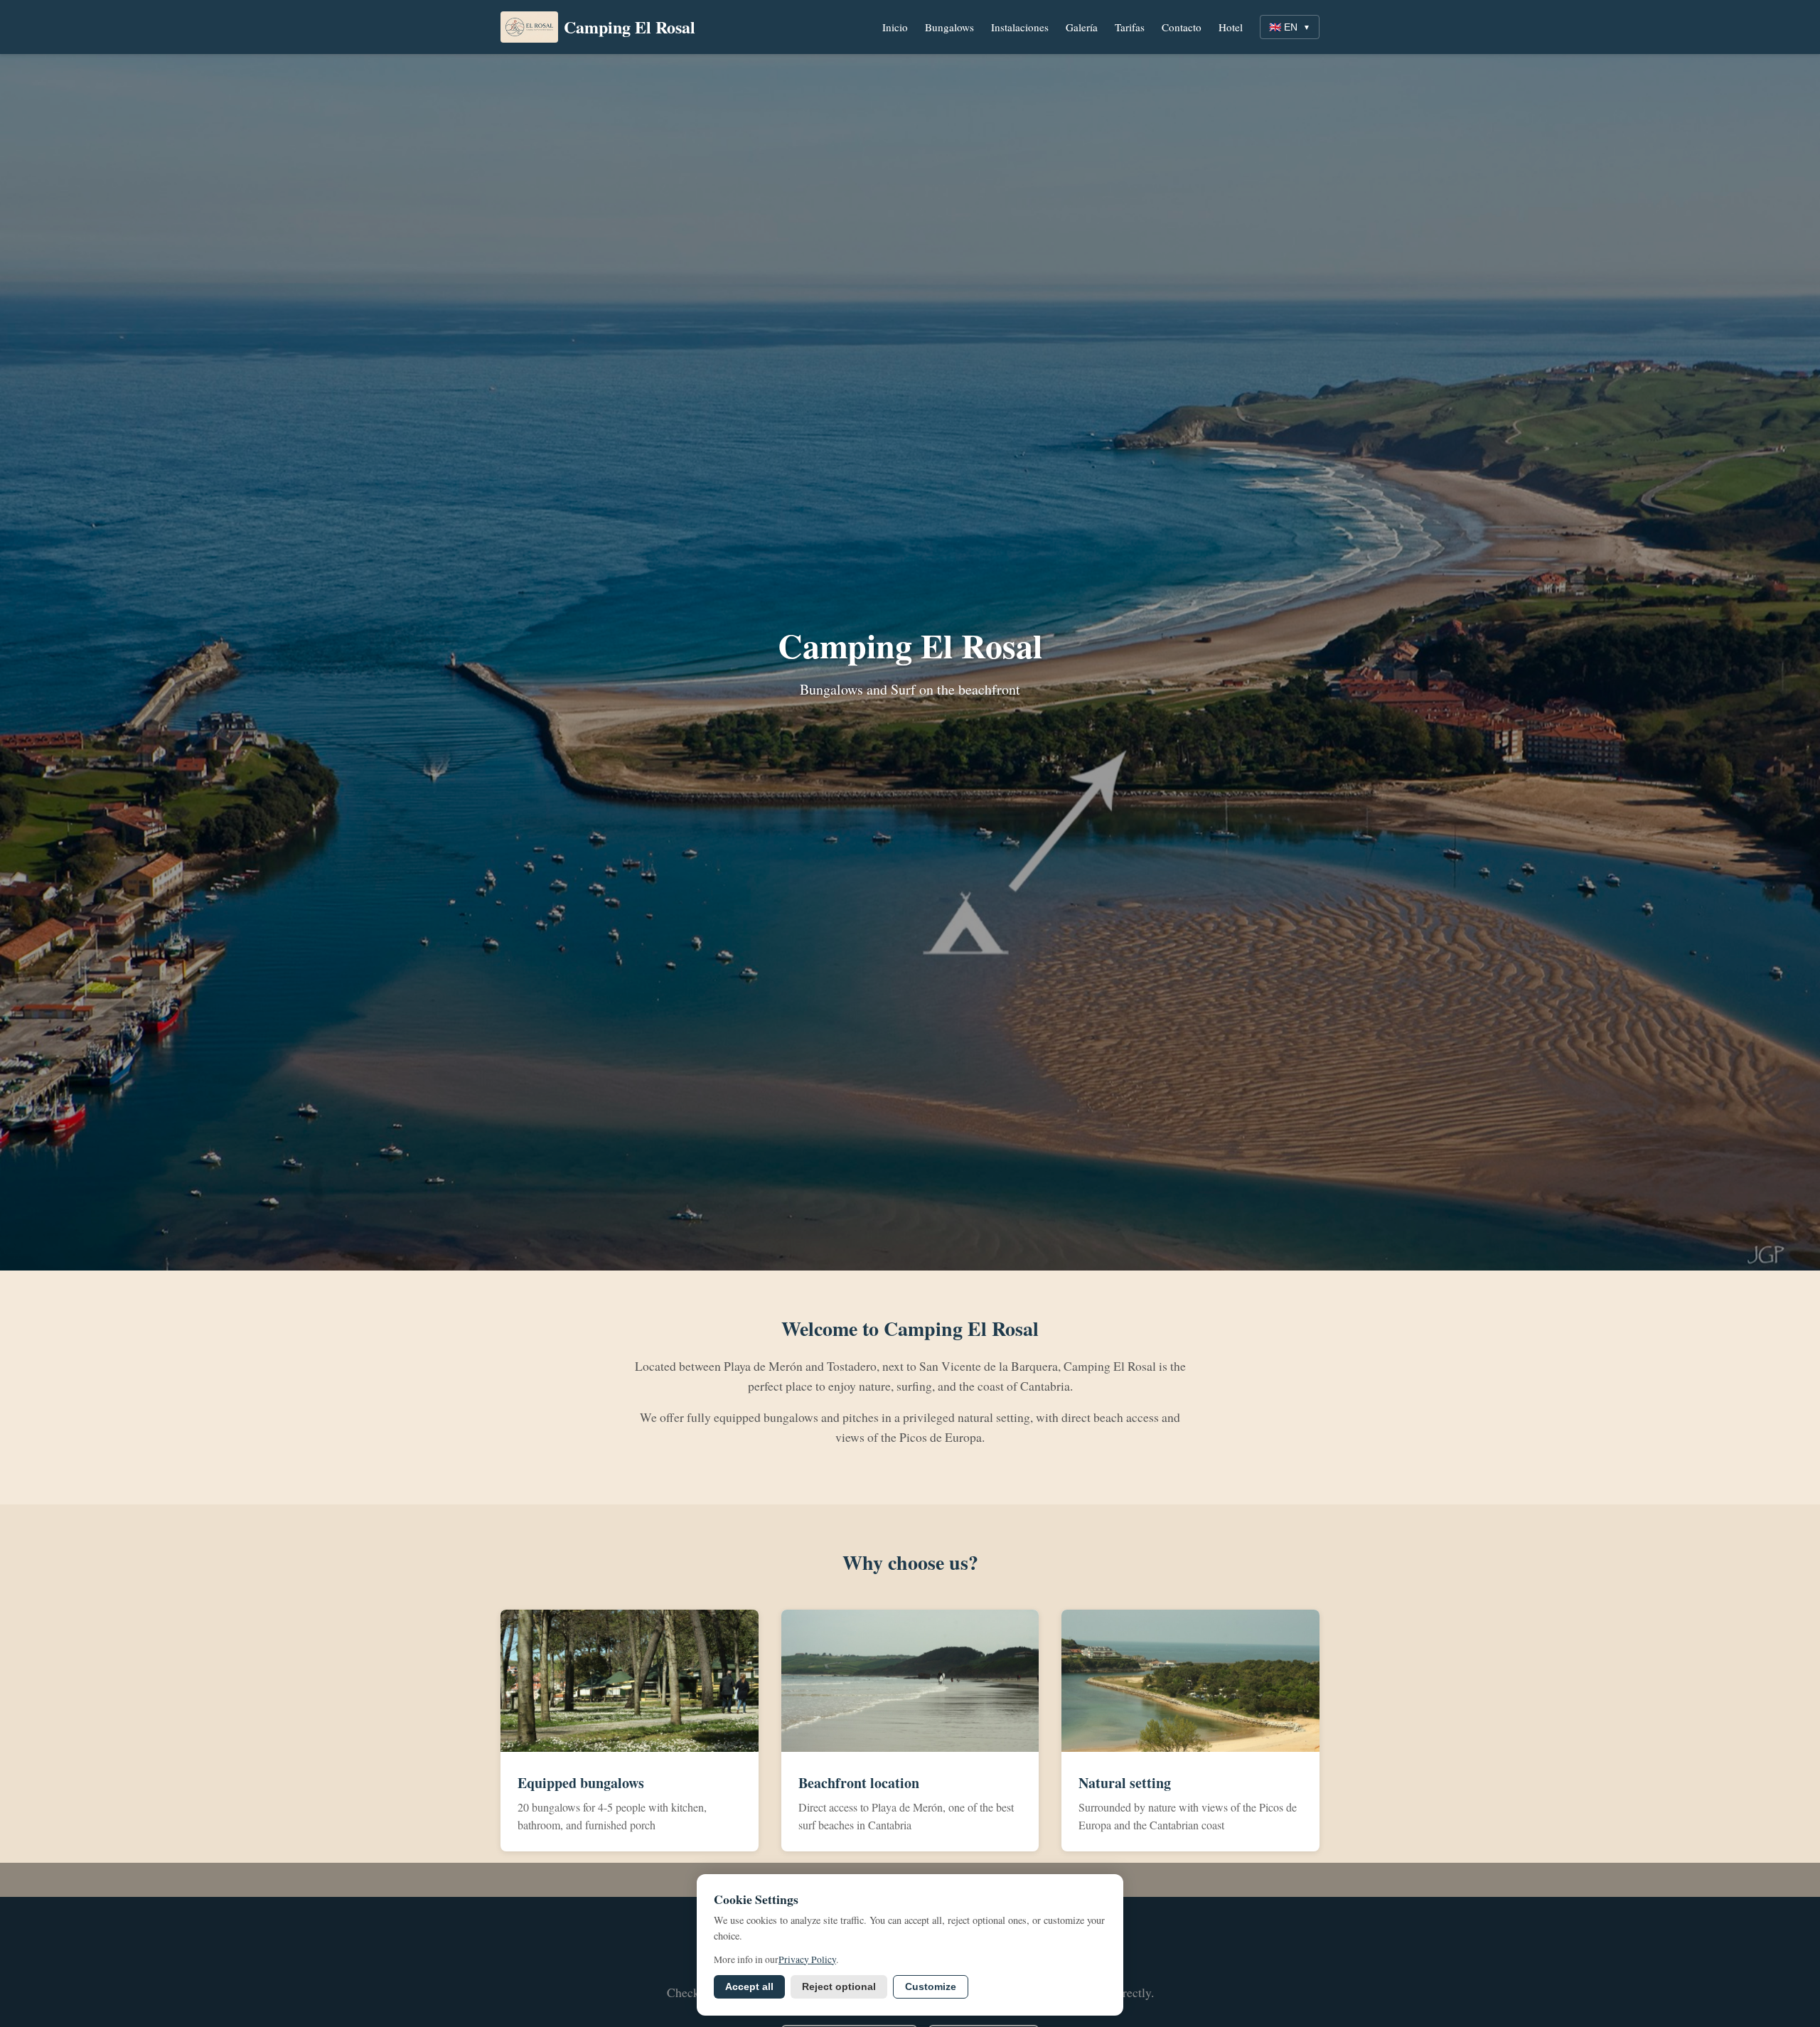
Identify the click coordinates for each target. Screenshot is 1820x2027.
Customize (931, 1987)
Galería (1082, 27)
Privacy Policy (807, 1959)
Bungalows (949, 27)
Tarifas (1130, 27)
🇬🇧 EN (1290, 27)
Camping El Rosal (630, 27)
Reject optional (839, 1987)
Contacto (1182, 27)
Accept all (749, 1987)
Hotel (1231, 27)
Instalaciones (1020, 27)
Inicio (895, 27)
